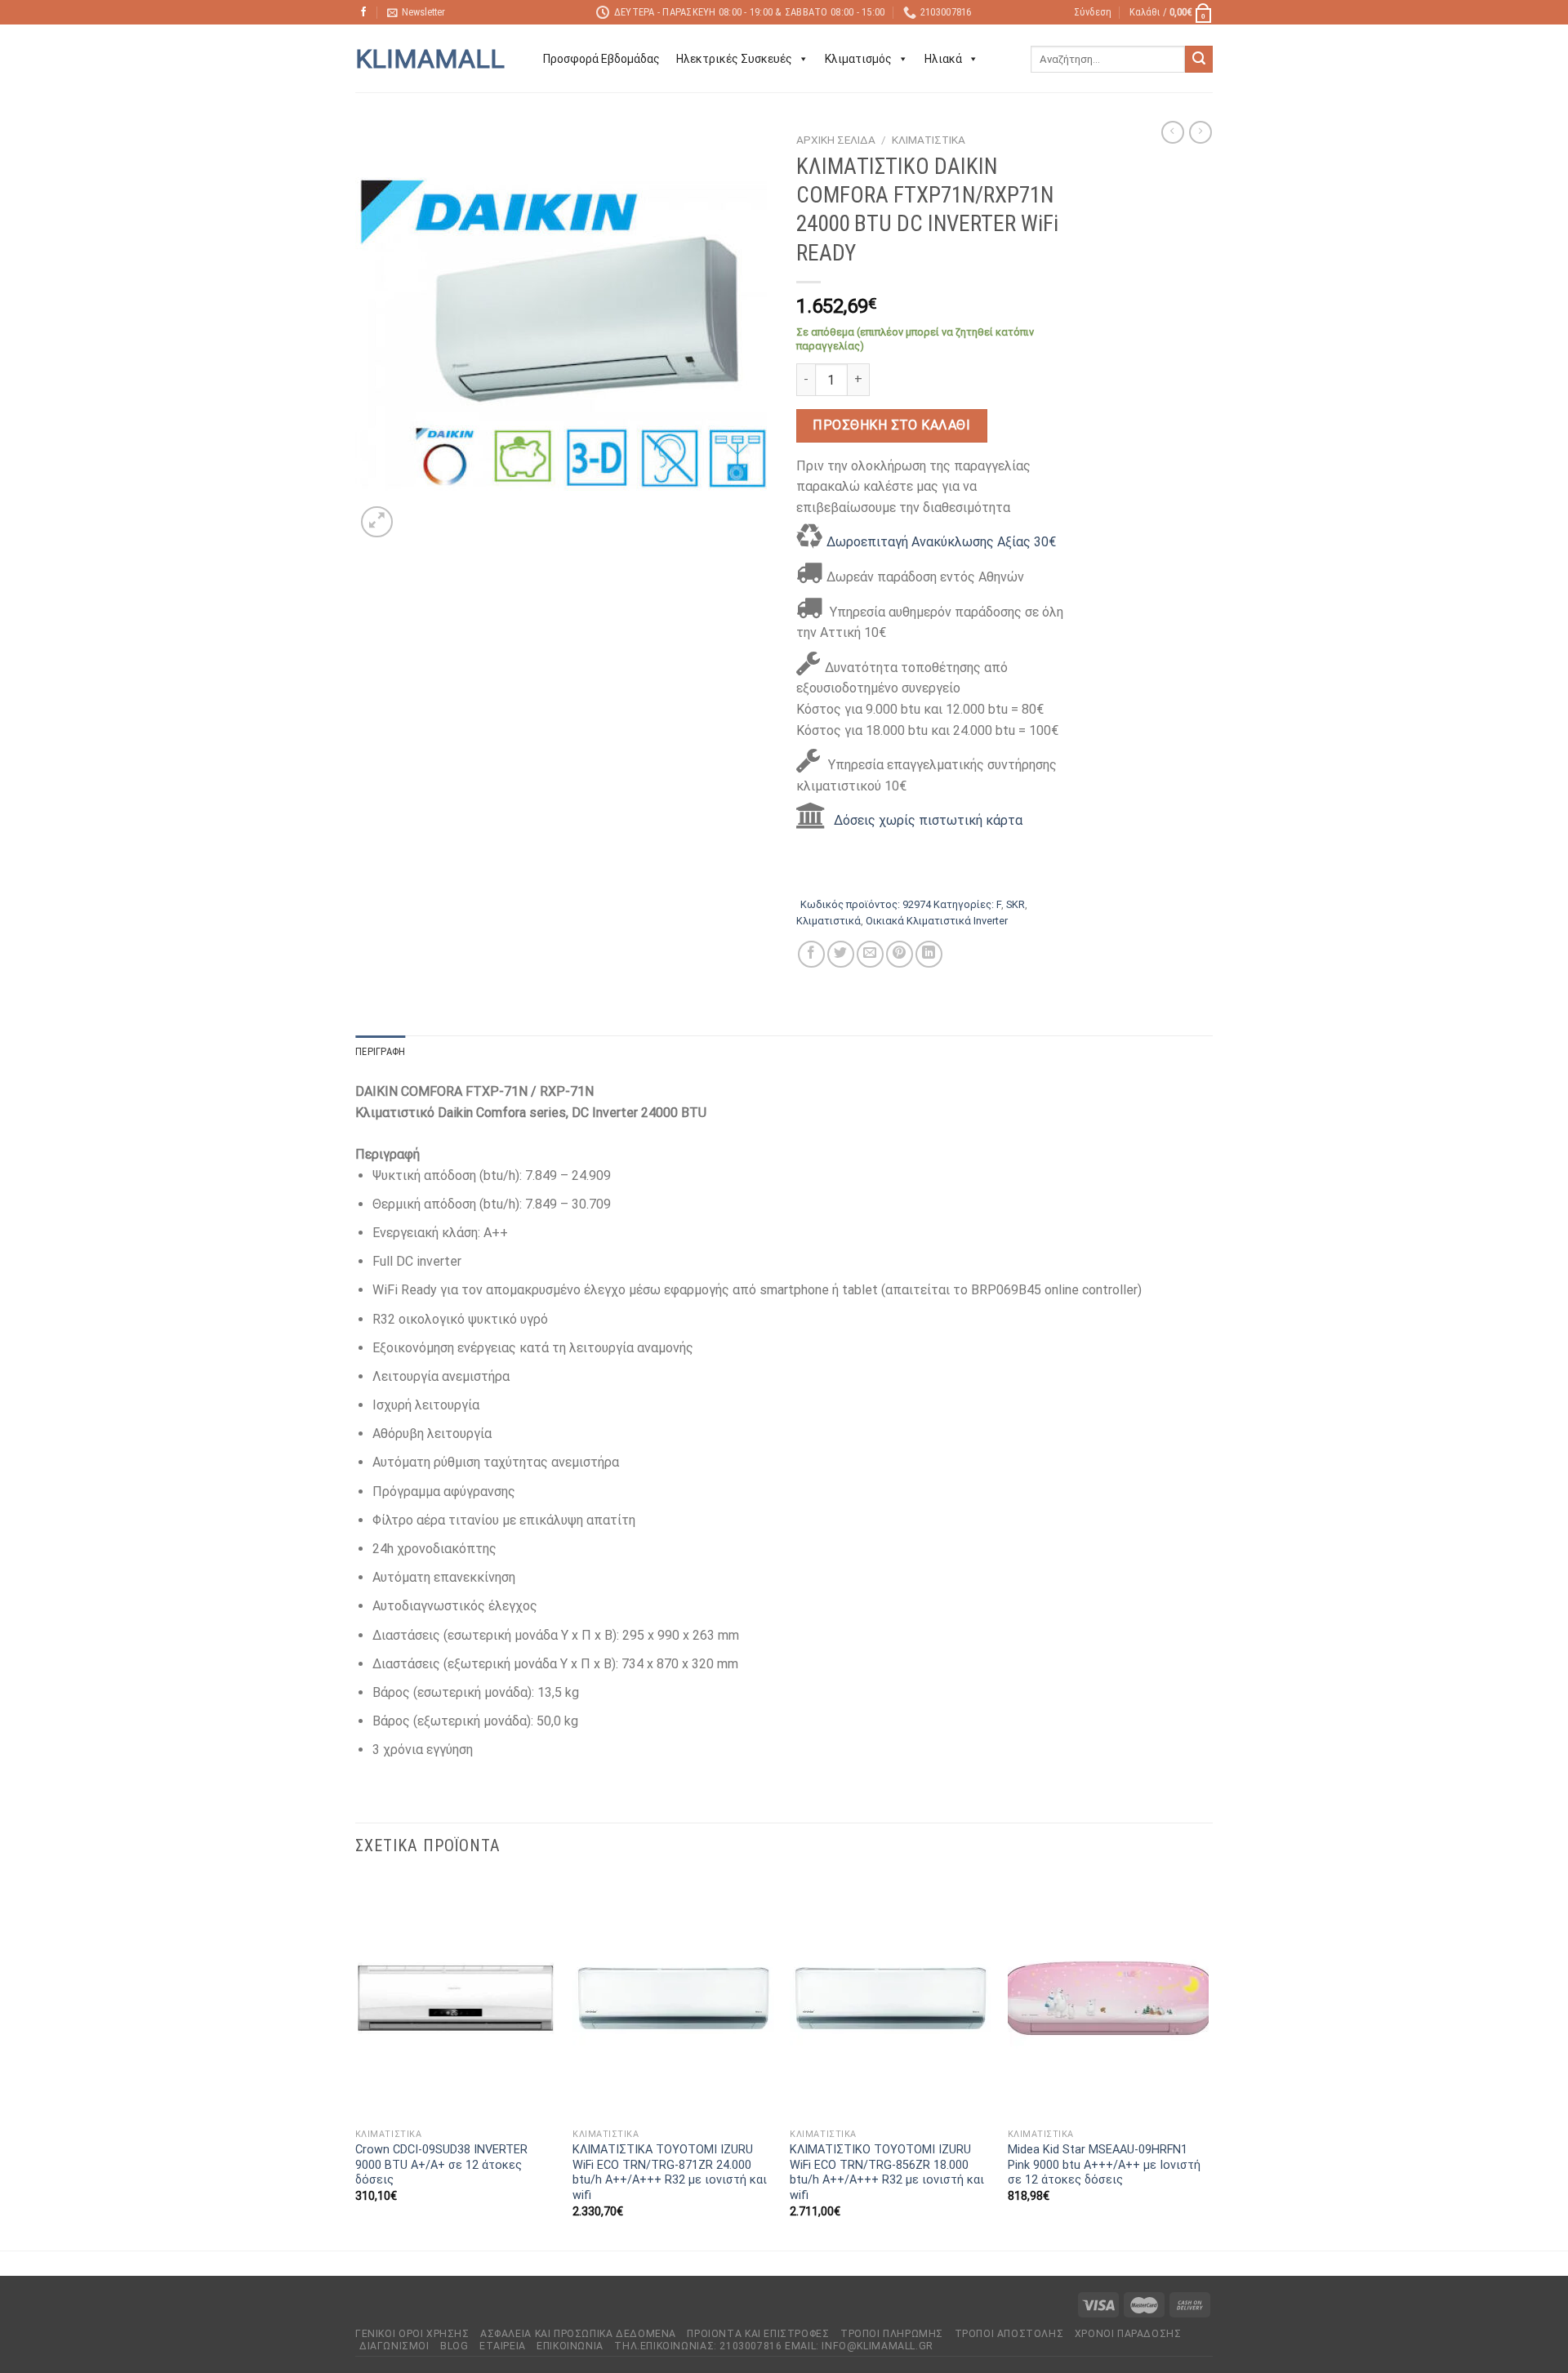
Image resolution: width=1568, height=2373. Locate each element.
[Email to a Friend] (870, 954)
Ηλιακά (943, 59)
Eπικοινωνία (570, 2346)
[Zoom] (377, 522)
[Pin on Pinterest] (900, 954)
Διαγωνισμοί (394, 2346)
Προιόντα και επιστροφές (758, 2334)
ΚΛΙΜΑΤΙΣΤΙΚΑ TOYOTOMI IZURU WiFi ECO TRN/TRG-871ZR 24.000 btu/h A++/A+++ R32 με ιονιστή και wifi (670, 2173)
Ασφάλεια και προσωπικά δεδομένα (578, 2334)
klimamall (430, 59)
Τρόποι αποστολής (1009, 2334)
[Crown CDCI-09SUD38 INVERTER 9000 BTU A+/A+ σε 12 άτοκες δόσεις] (456, 1998)
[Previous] (356, 2061)
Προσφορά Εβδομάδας (601, 59)
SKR (1016, 904)
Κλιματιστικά (929, 140)
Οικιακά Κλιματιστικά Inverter (937, 921)
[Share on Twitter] (841, 954)
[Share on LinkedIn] (929, 954)
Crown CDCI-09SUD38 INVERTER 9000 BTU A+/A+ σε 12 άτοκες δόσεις (441, 2165)
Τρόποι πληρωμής (892, 2334)
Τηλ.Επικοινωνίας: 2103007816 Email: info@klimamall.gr (773, 2346)
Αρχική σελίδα (836, 140)
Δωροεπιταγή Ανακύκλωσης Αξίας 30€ (941, 542)
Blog (454, 2346)
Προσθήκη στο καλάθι (891, 425)
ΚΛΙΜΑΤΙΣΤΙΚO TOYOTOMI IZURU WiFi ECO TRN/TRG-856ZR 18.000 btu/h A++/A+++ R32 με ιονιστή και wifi (887, 2173)
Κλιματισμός (858, 59)
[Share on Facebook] (811, 954)
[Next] (1208, 2061)
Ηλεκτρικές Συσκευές (734, 59)
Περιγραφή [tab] (380, 1051)
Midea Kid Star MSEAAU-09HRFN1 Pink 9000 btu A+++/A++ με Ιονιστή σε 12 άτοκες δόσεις (1104, 2165)
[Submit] (1199, 60)
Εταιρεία (503, 2346)
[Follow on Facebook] (363, 12)
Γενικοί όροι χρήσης (412, 2334)
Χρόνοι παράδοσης (1128, 2334)
